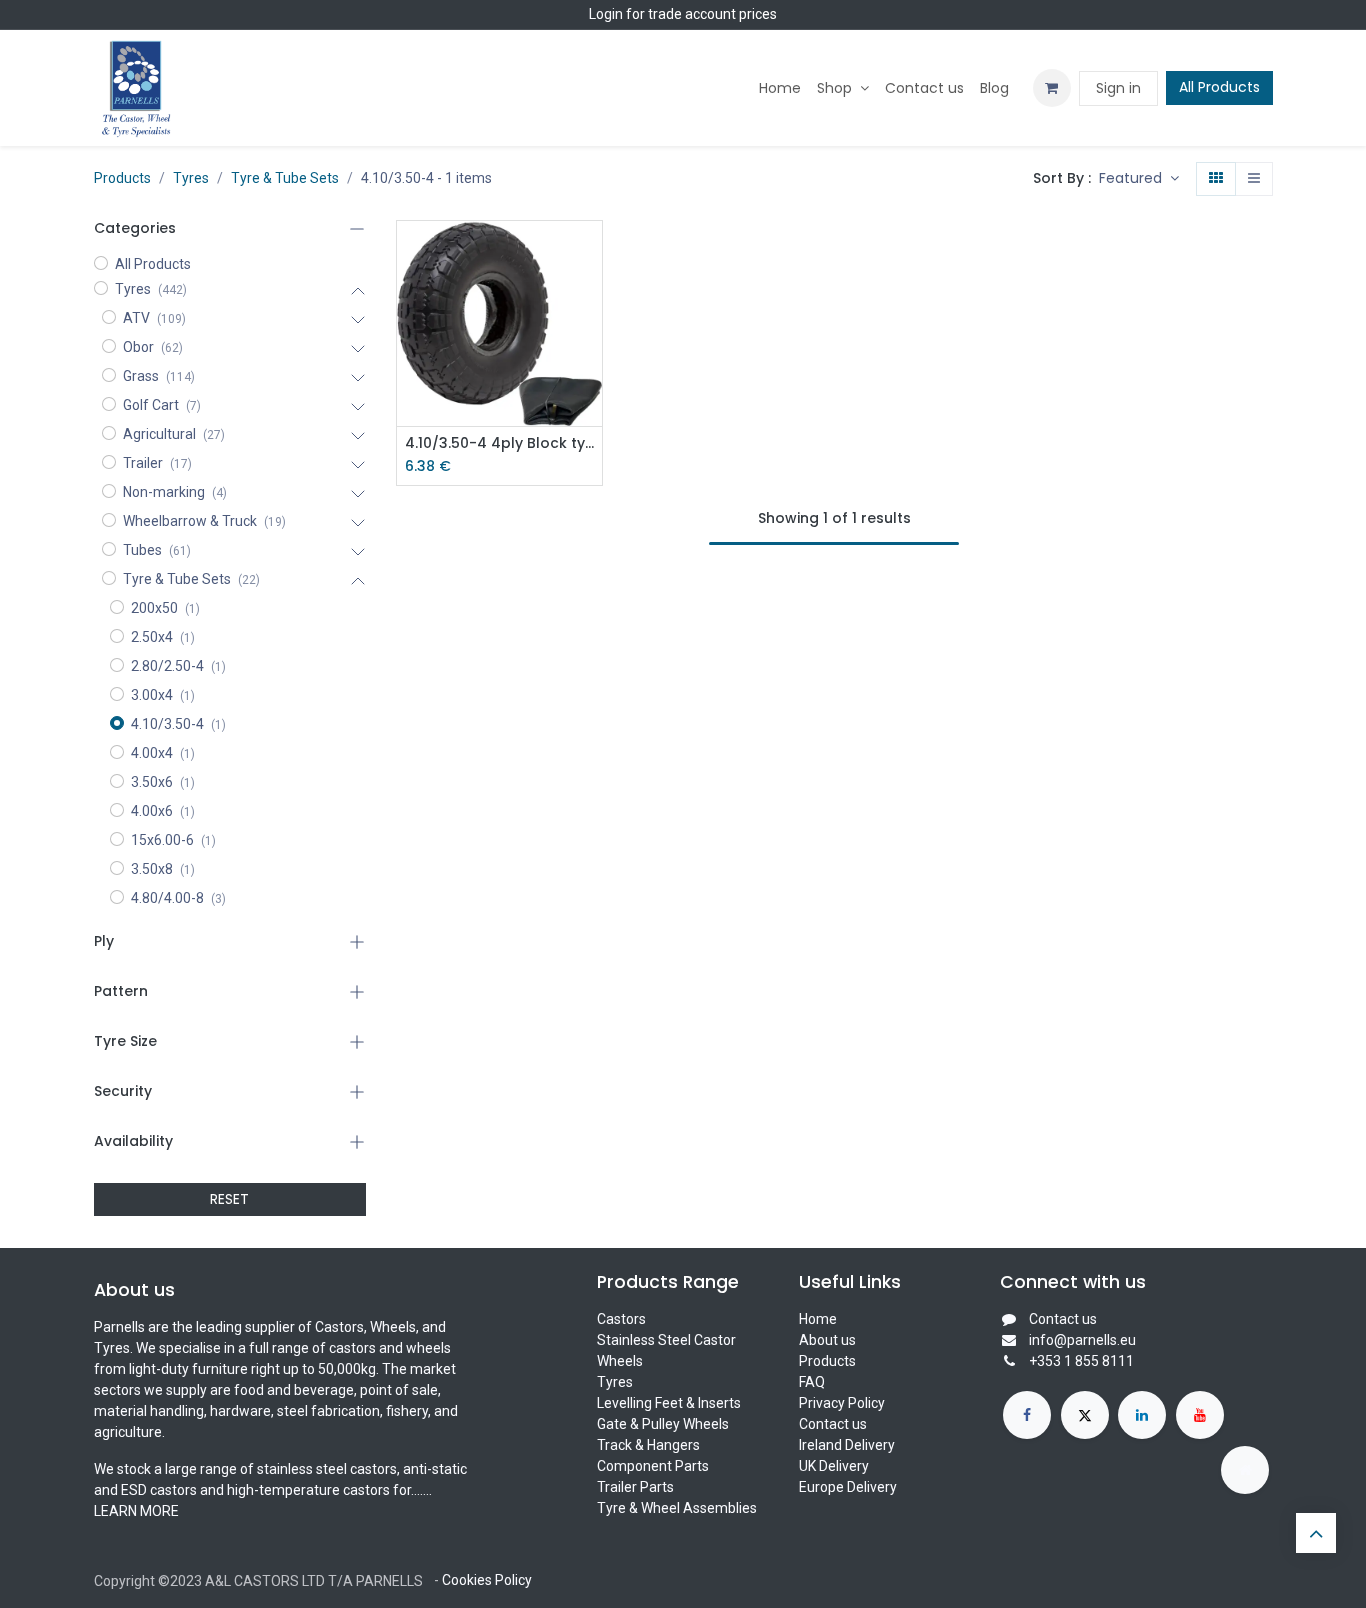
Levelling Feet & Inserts (669, 1403)
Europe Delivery (848, 1487)
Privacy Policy (842, 1403)
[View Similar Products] (589, 388)
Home (818, 1319)
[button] (1139, 179)
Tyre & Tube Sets (285, 178)
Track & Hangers (648, 1445)
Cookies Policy (487, 1580)
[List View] (1254, 179)
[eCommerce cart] (1052, 88)
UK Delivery (834, 1466)
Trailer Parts (635, 1487)
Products (122, 178)
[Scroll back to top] (1316, 1533)
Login (606, 14)
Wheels (620, 1361)
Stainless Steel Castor (666, 1340)
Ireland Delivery (847, 1445)
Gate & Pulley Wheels (663, 1424)
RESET (229, 1199)
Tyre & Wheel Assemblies (677, 1508)
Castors (621, 1319)
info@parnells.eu (1082, 1340)
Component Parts (653, 1466)
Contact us (833, 1424)
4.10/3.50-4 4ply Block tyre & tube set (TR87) (499, 443)
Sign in (1118, 88)
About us (827, 1340)
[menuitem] (780, 88)
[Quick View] (589, 253)
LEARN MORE (136, 1511)
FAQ (812, 1382)
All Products (1219, 87)
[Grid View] (1216, 179)
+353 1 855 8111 (1081, 1361)
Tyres (191, 178)
